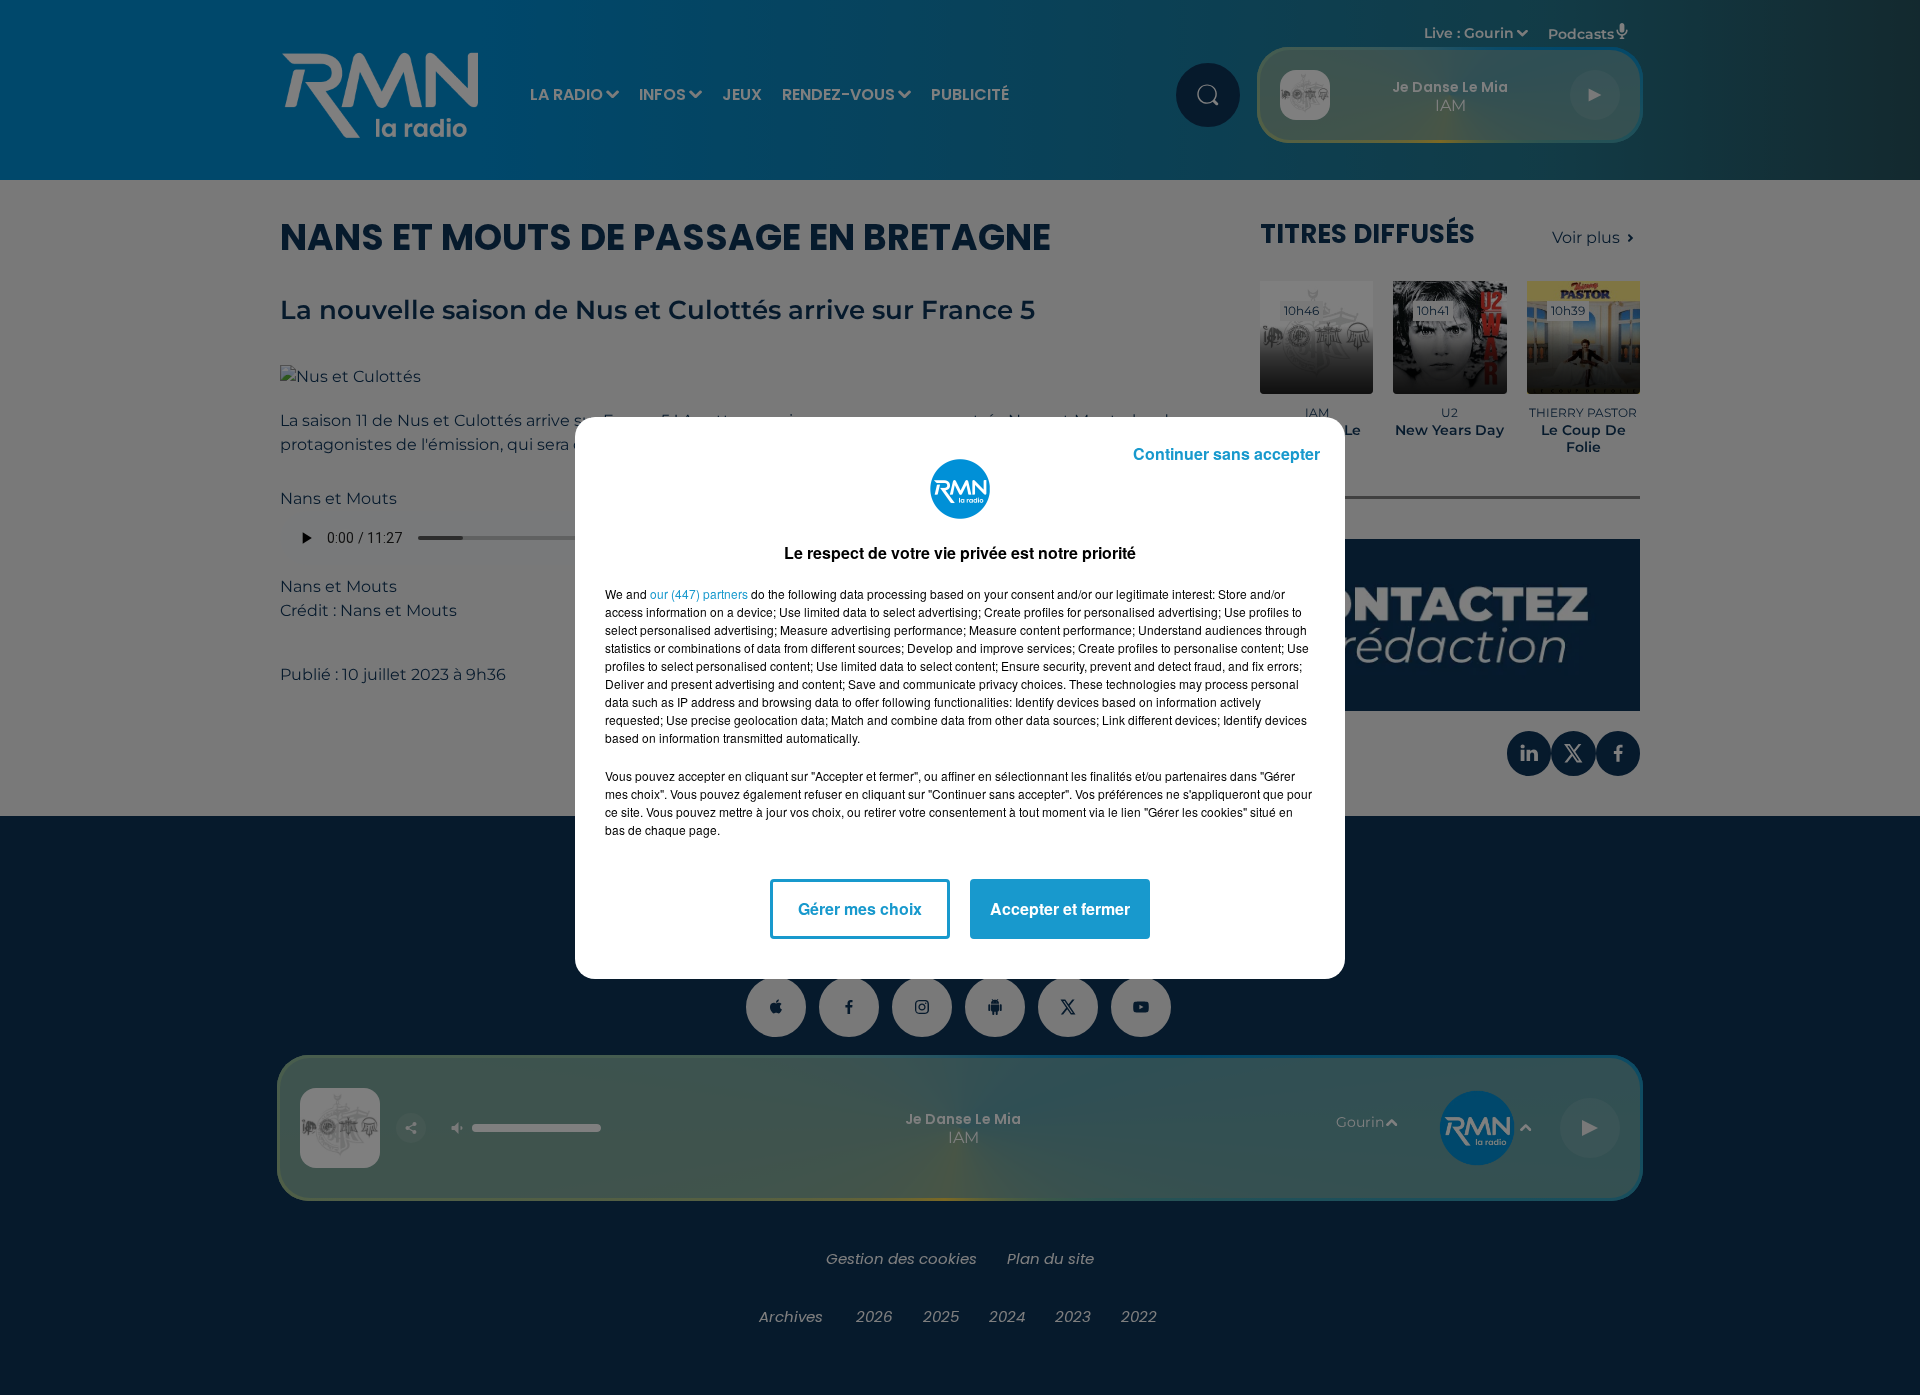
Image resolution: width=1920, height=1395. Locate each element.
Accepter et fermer (1060, 908)
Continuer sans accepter (1226, 453)
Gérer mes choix (860, 908)
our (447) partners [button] (699, 593)
